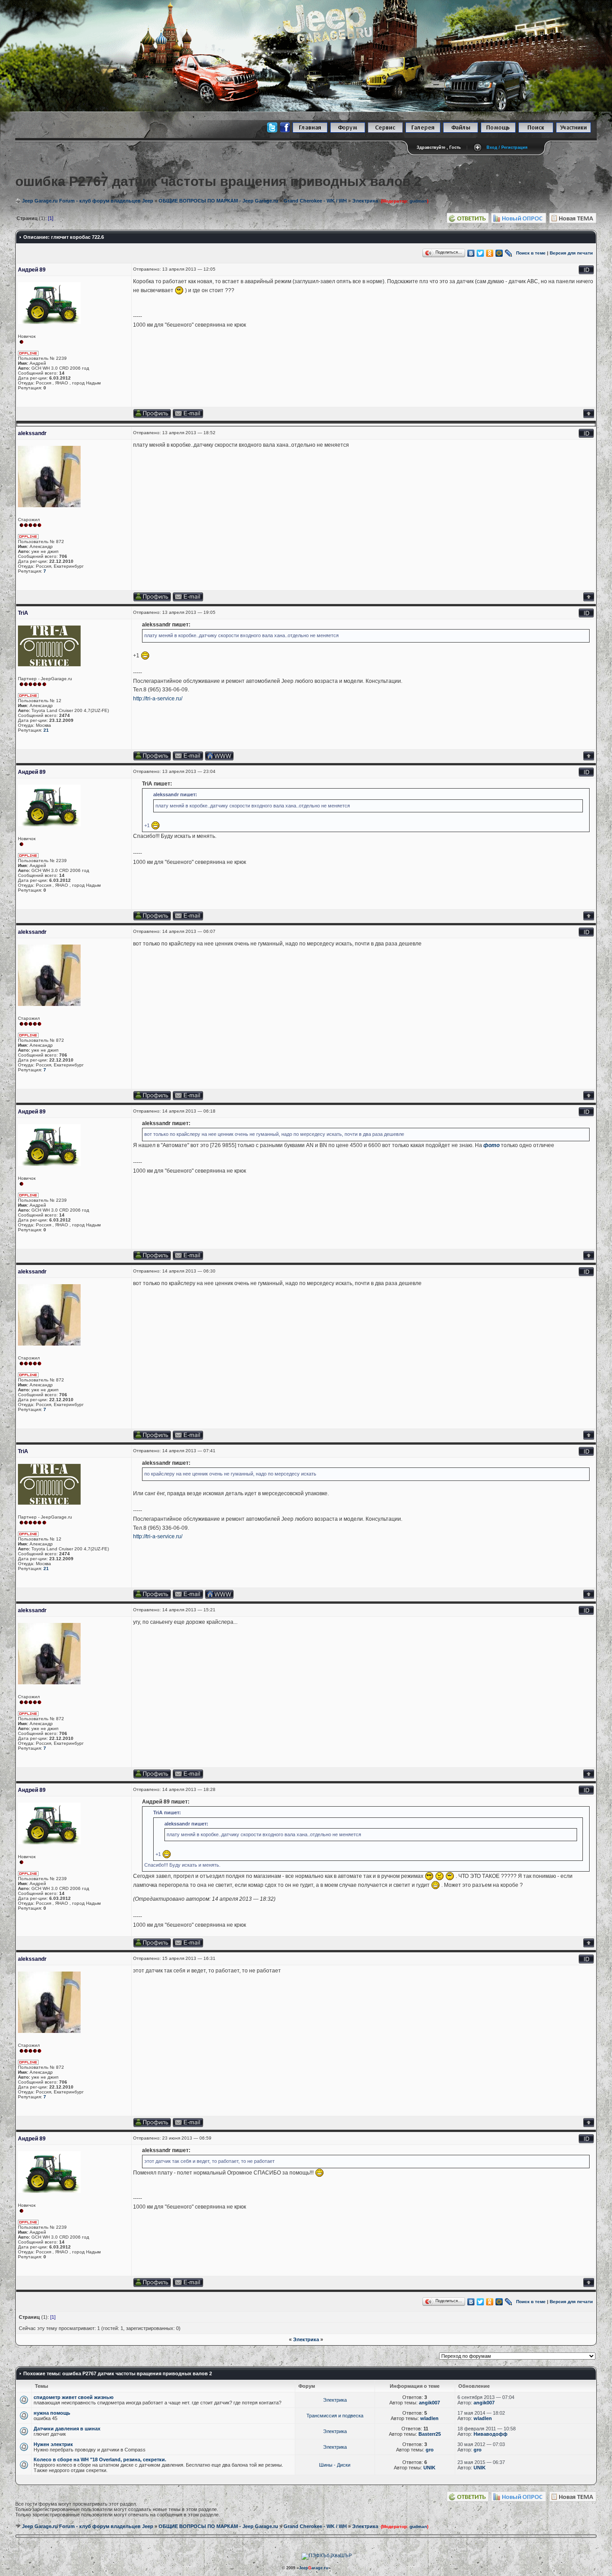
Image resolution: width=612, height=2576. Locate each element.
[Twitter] (481, 253)
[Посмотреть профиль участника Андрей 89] (152, 416)
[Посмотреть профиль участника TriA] (152, 759)
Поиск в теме (531, 253)
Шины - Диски (335, 2465)
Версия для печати (571, 253)
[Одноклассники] (490, 253)
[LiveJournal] (509, 253)
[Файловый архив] (461, 131)
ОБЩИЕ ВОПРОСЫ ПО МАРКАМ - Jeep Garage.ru (218, 201)
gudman (418, 201)
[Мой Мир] (499, 253)
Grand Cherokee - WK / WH (315, 201)
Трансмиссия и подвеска (335, 2416)
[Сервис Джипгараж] (385, 131)
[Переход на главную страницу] (310, 131)
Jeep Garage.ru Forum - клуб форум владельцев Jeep (88, 201)
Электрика (365, 201)
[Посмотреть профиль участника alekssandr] (152, 600)
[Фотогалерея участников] (423, 131)
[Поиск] (536, 131)
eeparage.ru (314, 2568)
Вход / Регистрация (507, 147)
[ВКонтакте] (471, 253)
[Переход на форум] (348, 131)
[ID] (586, 273)
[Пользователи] (573, 131)
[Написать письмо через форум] (188, 600)
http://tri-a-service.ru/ (158, 699)
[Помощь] (498, 131)
